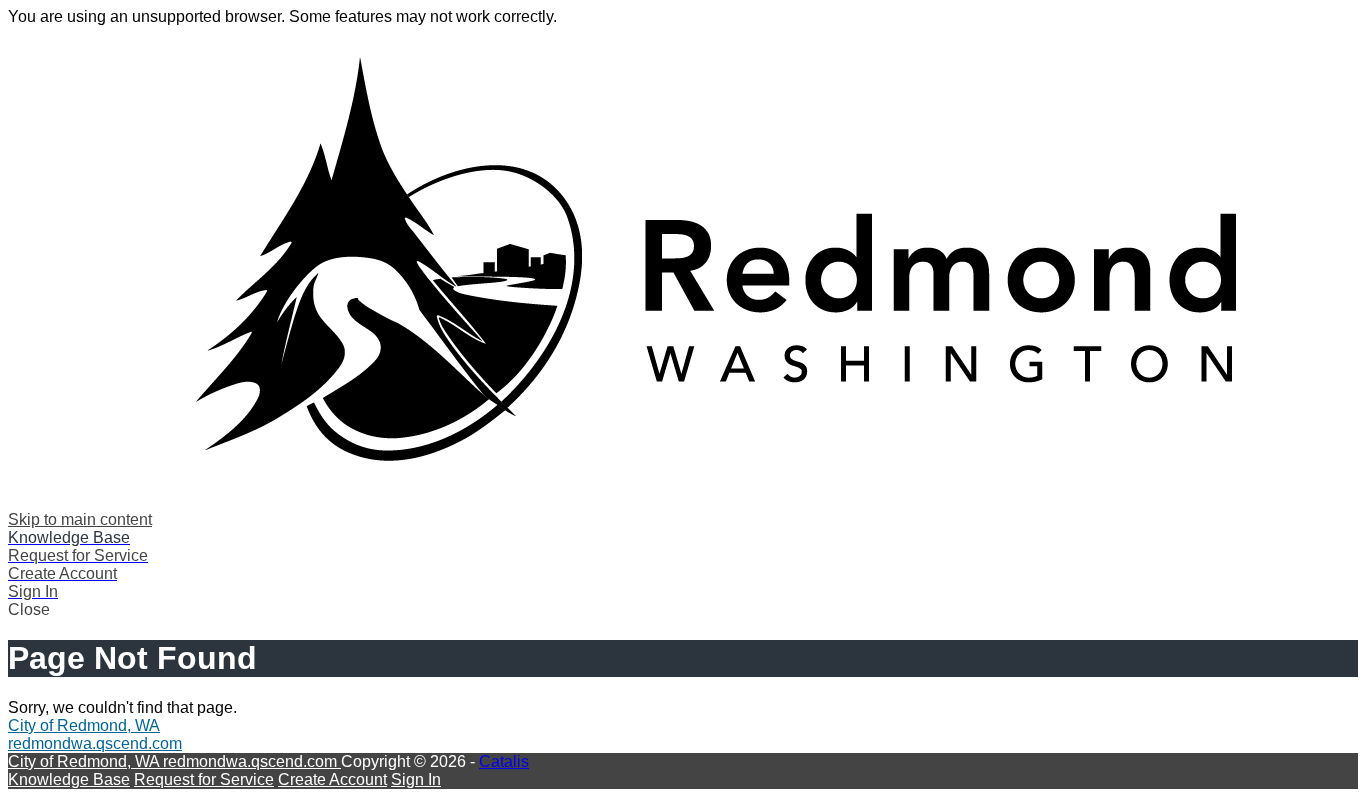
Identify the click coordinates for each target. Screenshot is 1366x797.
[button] (683, 610)
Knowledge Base (69, 779)
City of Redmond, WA (84, 725)
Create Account (332, 779)
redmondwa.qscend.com (95, 743)
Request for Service (204, 779)
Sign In (416, 779)
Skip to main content (80, 519)
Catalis (504, 761)
